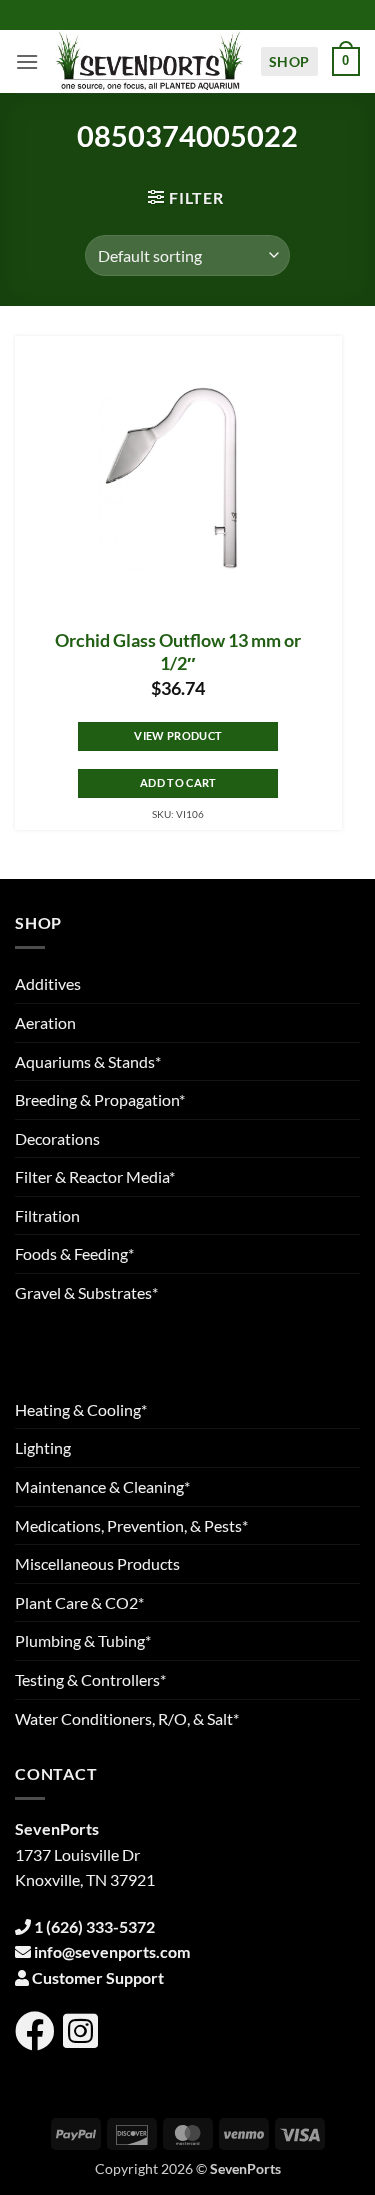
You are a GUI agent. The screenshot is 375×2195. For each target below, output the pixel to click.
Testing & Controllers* (90, 1679)
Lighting (43, 1447)
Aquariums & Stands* (88, 1061)
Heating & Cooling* (81, 1409)
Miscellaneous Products (97, 1563)
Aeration (45, 1022)
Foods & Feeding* (74, 1253)
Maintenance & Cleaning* (102, 1486)
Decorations (57, 1138)
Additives (48, 983)
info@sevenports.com (112, 1951)
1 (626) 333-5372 (94, 1926)
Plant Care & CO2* (79, 1602)
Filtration (47, 1215)
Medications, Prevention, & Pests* (131, 1525)
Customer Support (98, 1977)
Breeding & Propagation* (100, 1099)
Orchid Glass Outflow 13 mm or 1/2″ (178, 652)
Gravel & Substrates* (86, 1292)
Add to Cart (178, 782)
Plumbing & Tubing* (83, 1640)
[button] (27, 61)
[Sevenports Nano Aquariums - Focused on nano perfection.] (149, 61)
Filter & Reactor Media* (95, 1176)
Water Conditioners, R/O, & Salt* (127, 1718)
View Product (178, 735)
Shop (289, 61)
